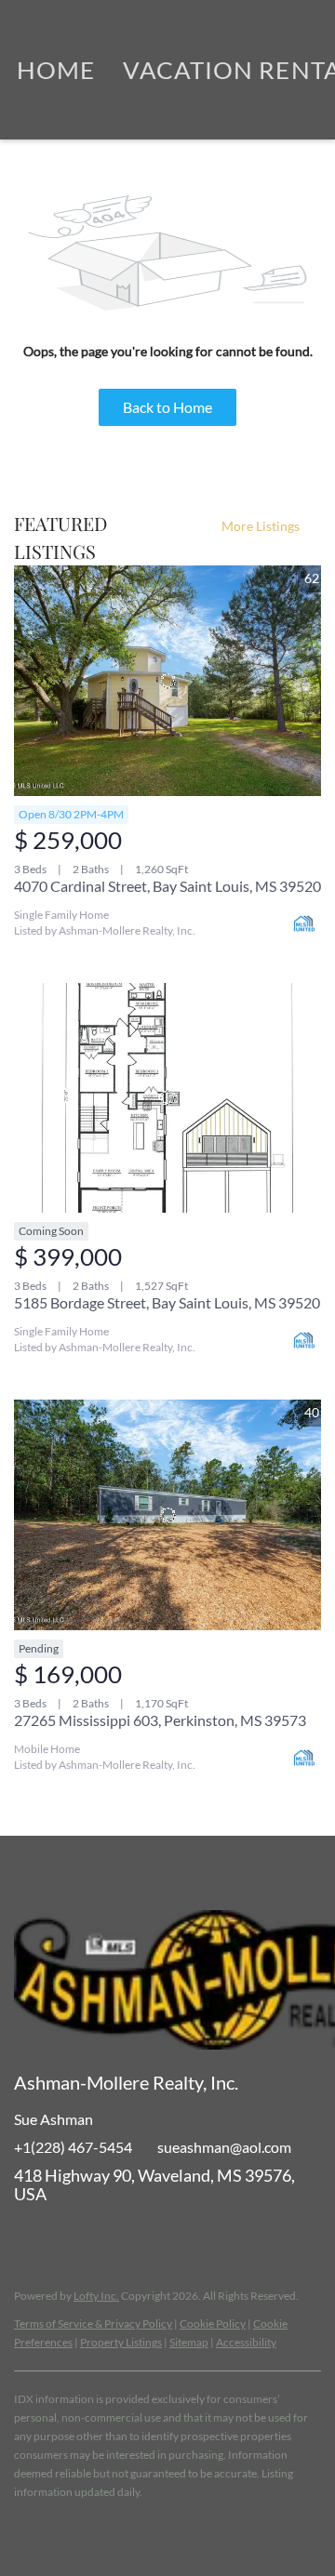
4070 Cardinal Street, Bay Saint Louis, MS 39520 (167, 886)
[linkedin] (65, 2236)
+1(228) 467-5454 (73, 2147)
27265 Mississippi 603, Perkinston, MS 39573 (160, 1720)
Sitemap (189, 2342)
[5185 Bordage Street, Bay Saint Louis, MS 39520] (167, 1098)
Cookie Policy (213, 2324)
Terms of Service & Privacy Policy (93, 2324)
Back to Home (167, 407)
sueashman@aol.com (224, 2147)
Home (56, 70)
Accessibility (246, 2342)
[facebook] (28, 2236)
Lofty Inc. (96, 2296)
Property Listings (121, 2342)
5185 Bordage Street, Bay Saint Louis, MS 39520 (167, 1302)
